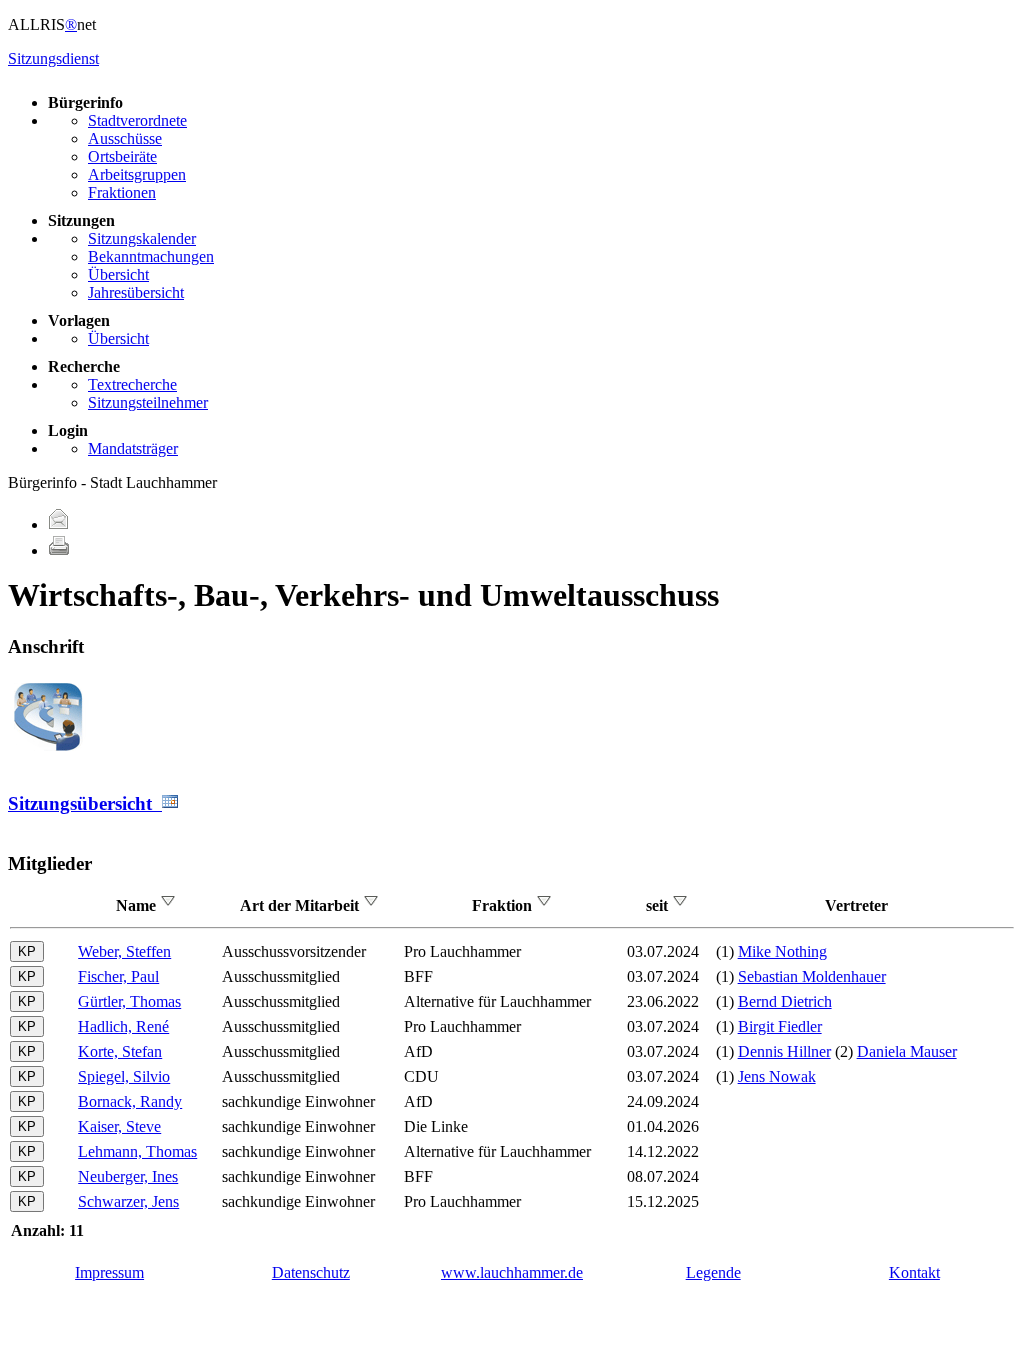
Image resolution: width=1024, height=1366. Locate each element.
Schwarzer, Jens (128, 1201)
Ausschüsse (125, 138)
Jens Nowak (777, 1076)
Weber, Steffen (124, 951)
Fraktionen (122, 192)
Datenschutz (311, 1272)
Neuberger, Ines (128, 1176)
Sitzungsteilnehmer (148, 402)
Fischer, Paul (118, 976)
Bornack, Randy (130, 1101)
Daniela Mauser (907, 1051)
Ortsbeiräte (122, 156)
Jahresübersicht (136, 292)
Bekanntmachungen (151, 256)
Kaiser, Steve (119, 1126)
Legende (713, 1272)
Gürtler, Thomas (129, 1001)
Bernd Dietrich (785, 1001)
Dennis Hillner (784, 1051)
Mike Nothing (782, 951)
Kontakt (914, 1272)
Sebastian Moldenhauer (812, 976)
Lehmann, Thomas (137, 1151)
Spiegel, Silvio (124, 1076)
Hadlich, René (123, 1026)
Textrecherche (132, 384)
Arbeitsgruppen (137, 174)
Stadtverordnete (137, 120)
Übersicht (118, 274)
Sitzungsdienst (53, 58)
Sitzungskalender (142, 238)
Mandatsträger (133, 448)
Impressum (109, 1272)
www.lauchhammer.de (512, 1272)
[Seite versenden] (59, 524)
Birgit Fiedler (780, 1026)
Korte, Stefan (120, 1051)
